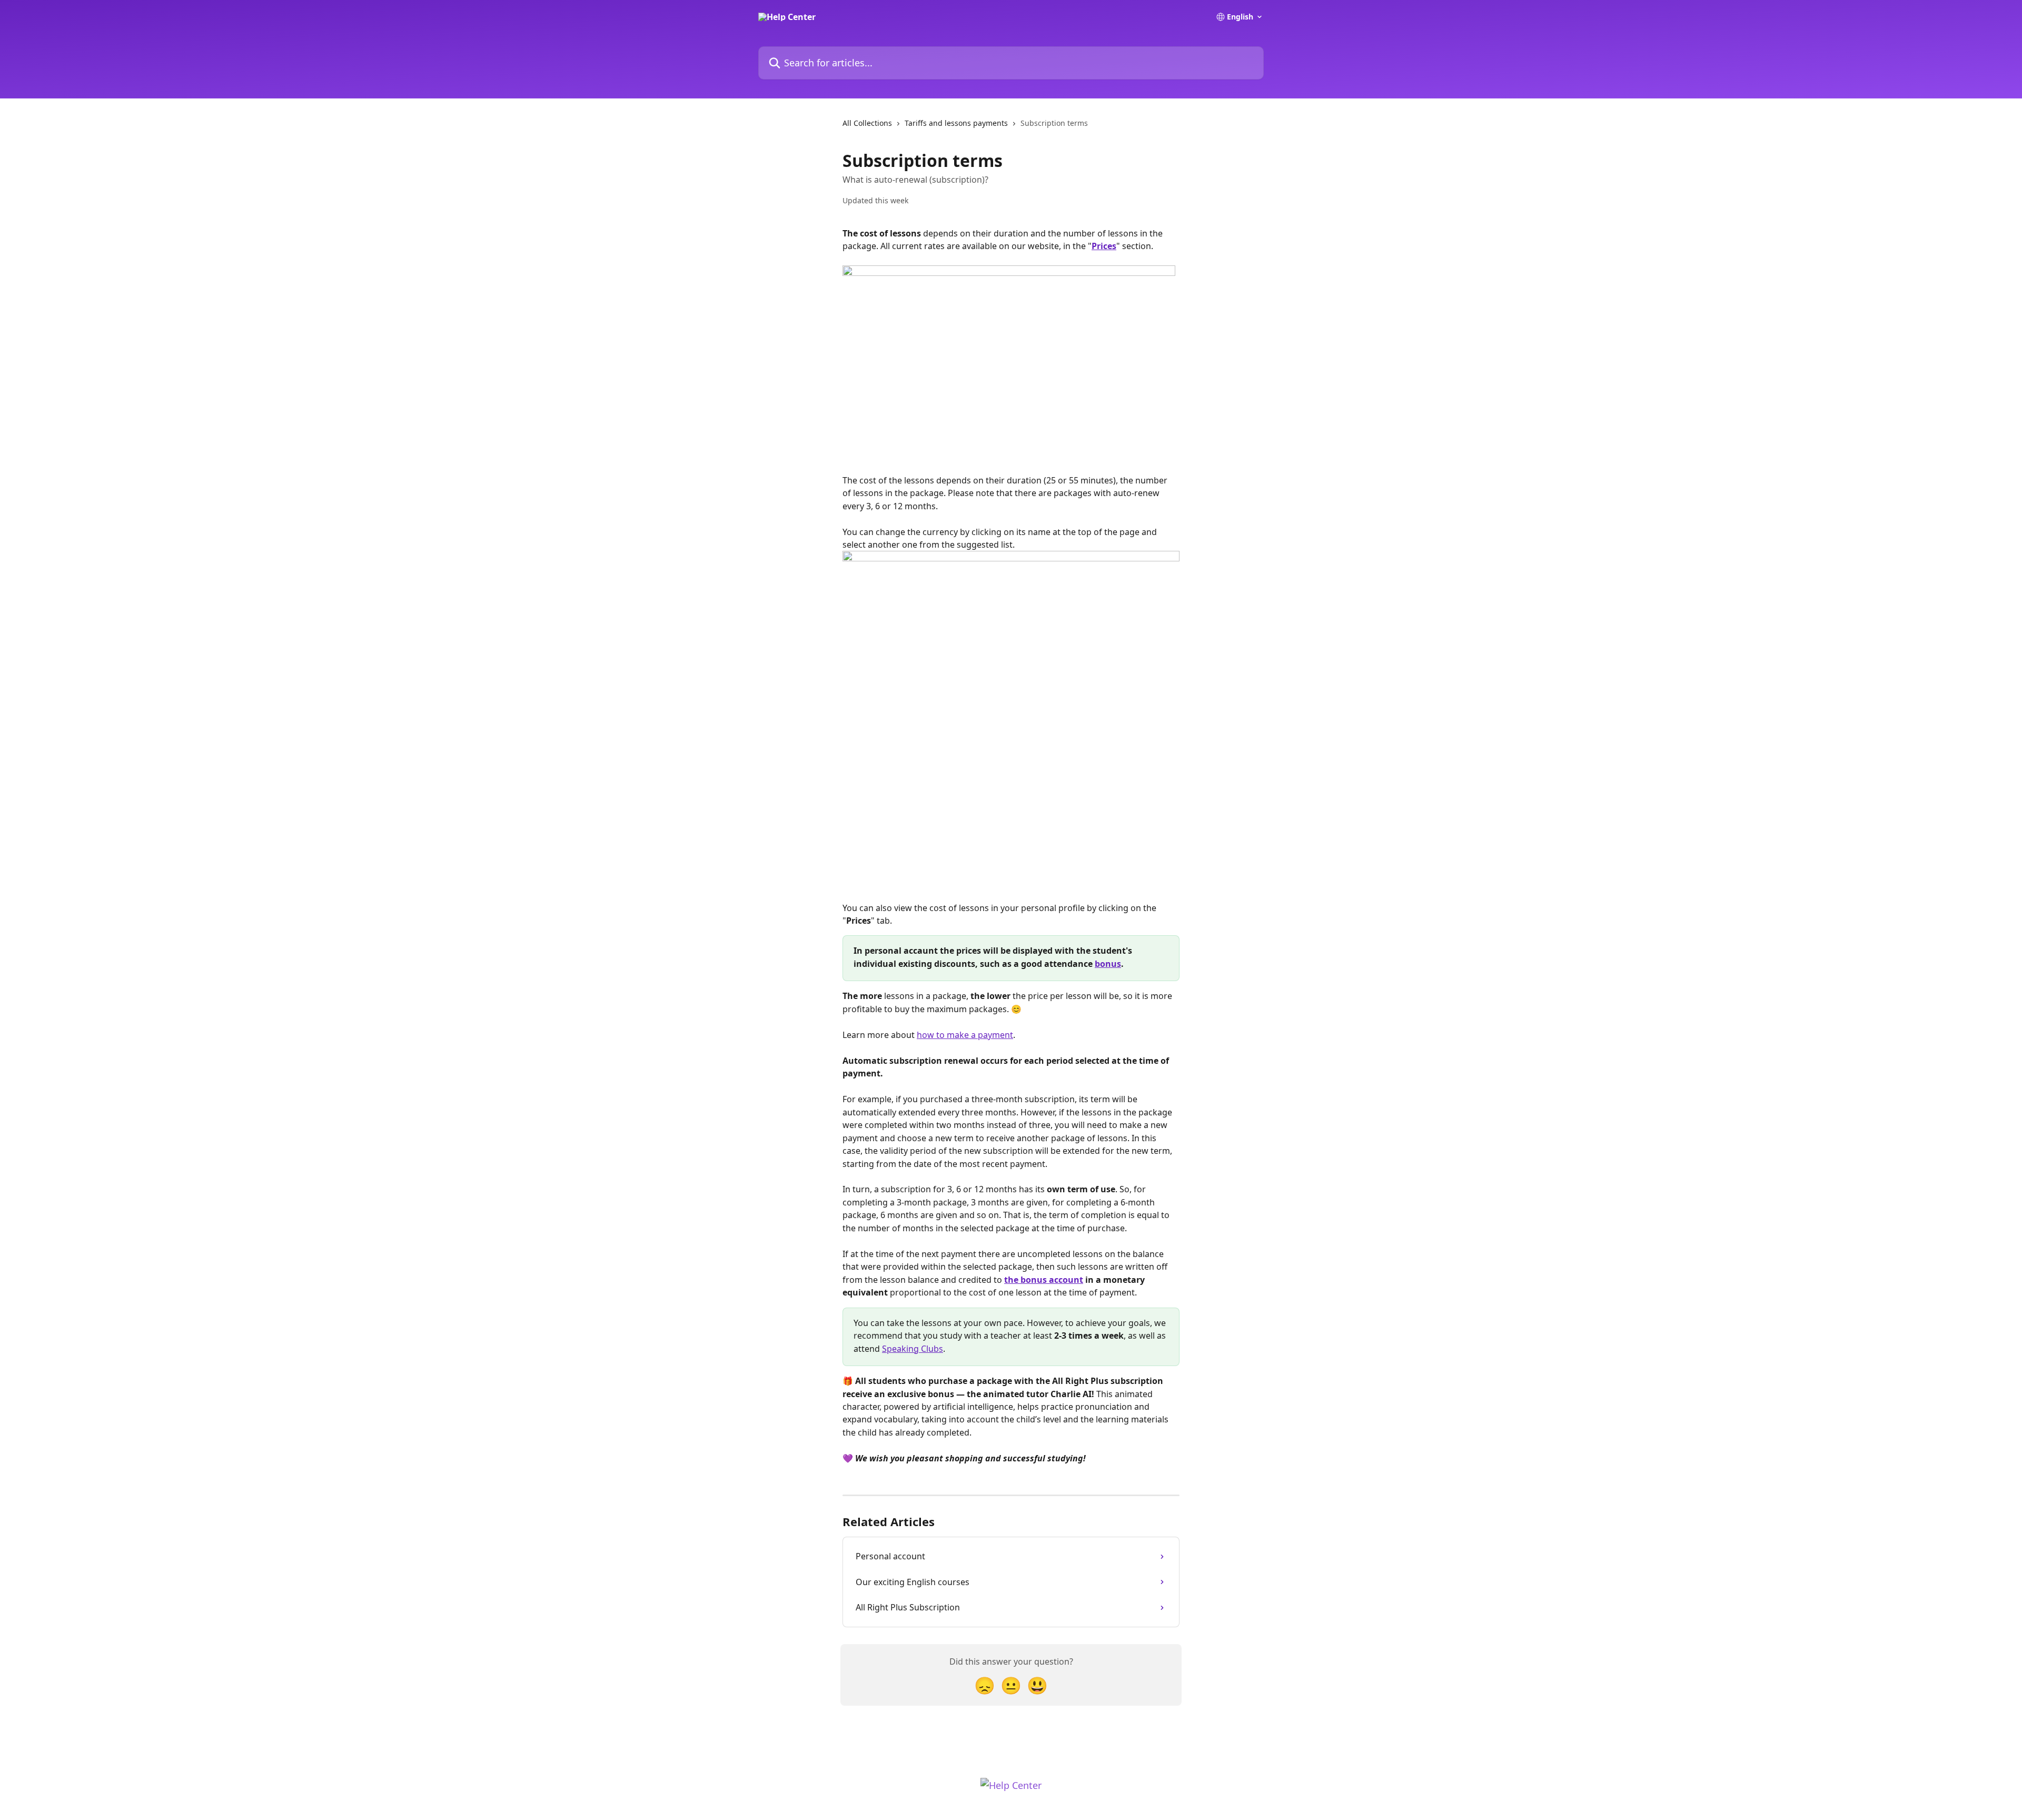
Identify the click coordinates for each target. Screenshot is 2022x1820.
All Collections (867, 123)
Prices (1104, 246)
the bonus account (1044, 1280)
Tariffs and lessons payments (956, 123)
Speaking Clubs (913, 1349)
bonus (1108, 964)
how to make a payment (965, 1035)
